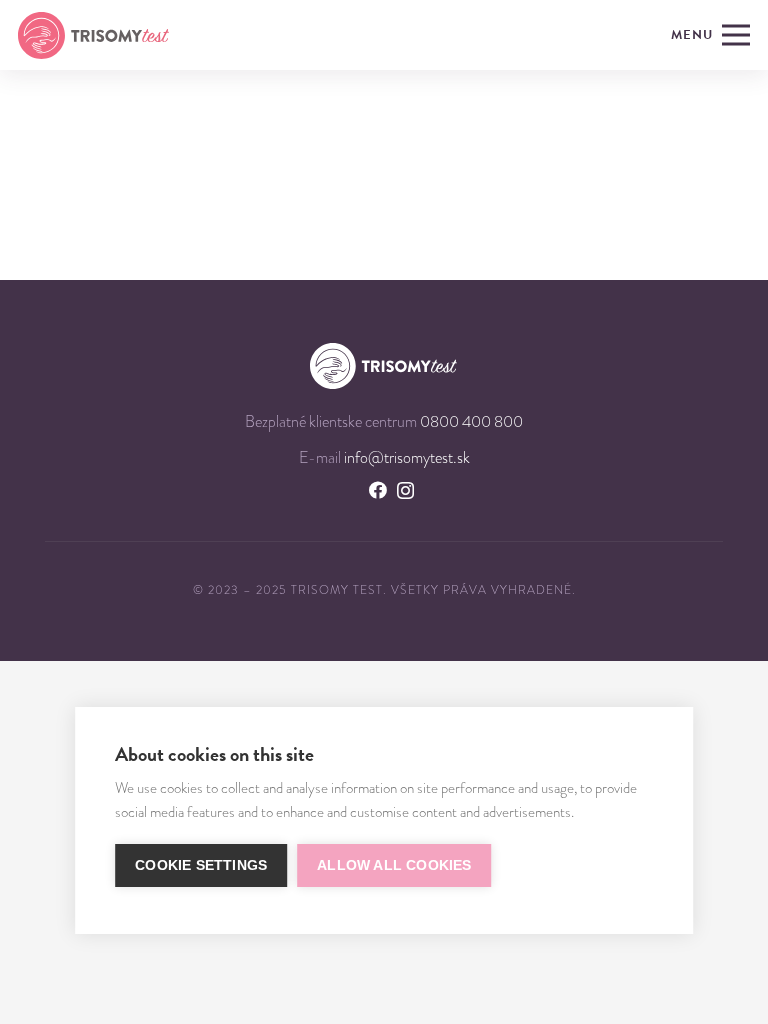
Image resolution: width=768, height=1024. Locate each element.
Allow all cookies (394, 865)
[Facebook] (378, 490)
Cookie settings (201, 865)
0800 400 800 (471, 422)
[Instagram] (405, 491)
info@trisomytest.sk (407, 458)
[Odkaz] (93, 35)
